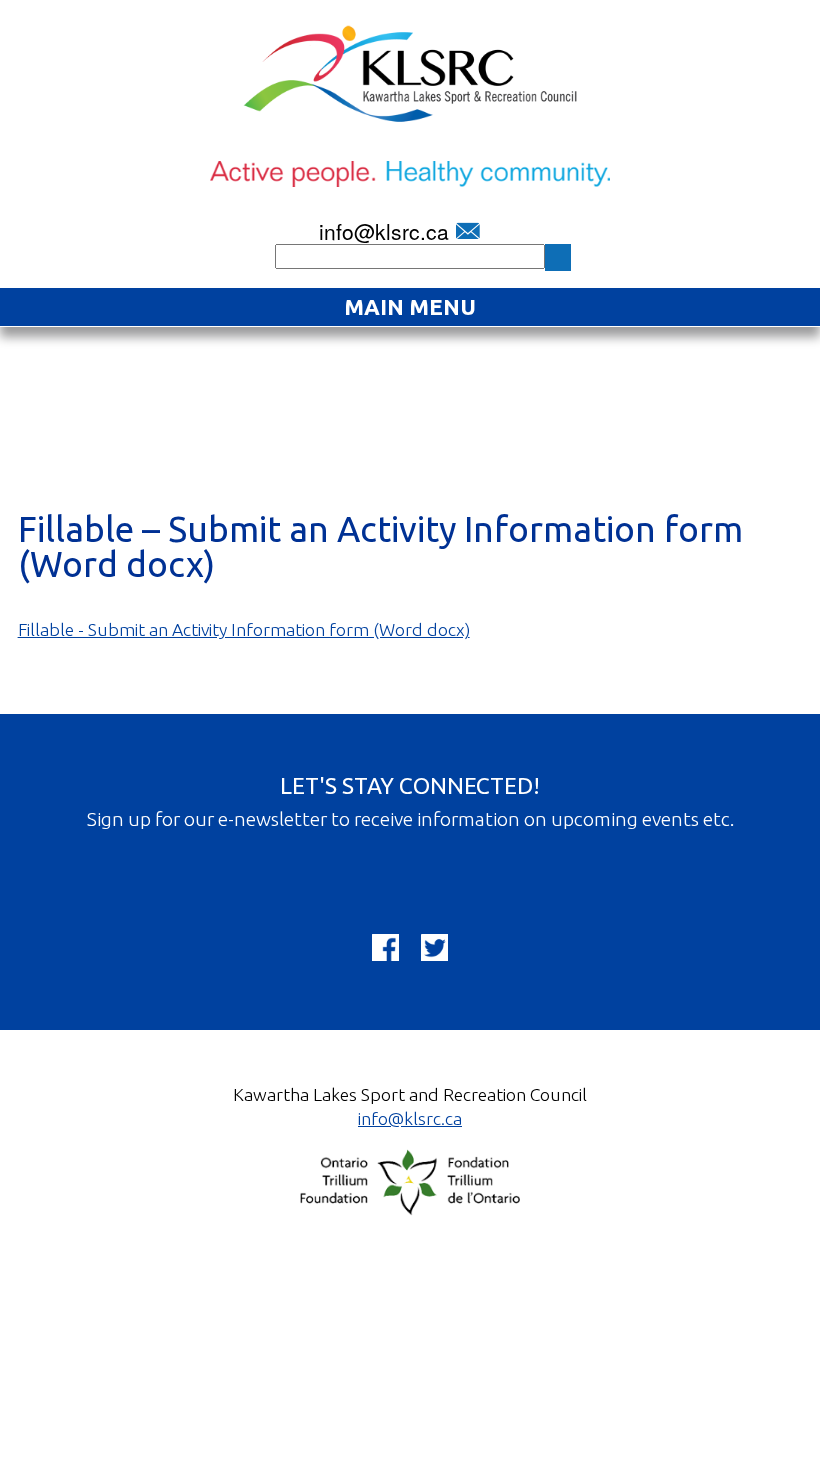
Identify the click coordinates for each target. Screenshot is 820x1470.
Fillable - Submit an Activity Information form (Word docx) (244, 629)
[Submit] (558, 257)
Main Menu (410, 306)
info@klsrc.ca (384, 231)
